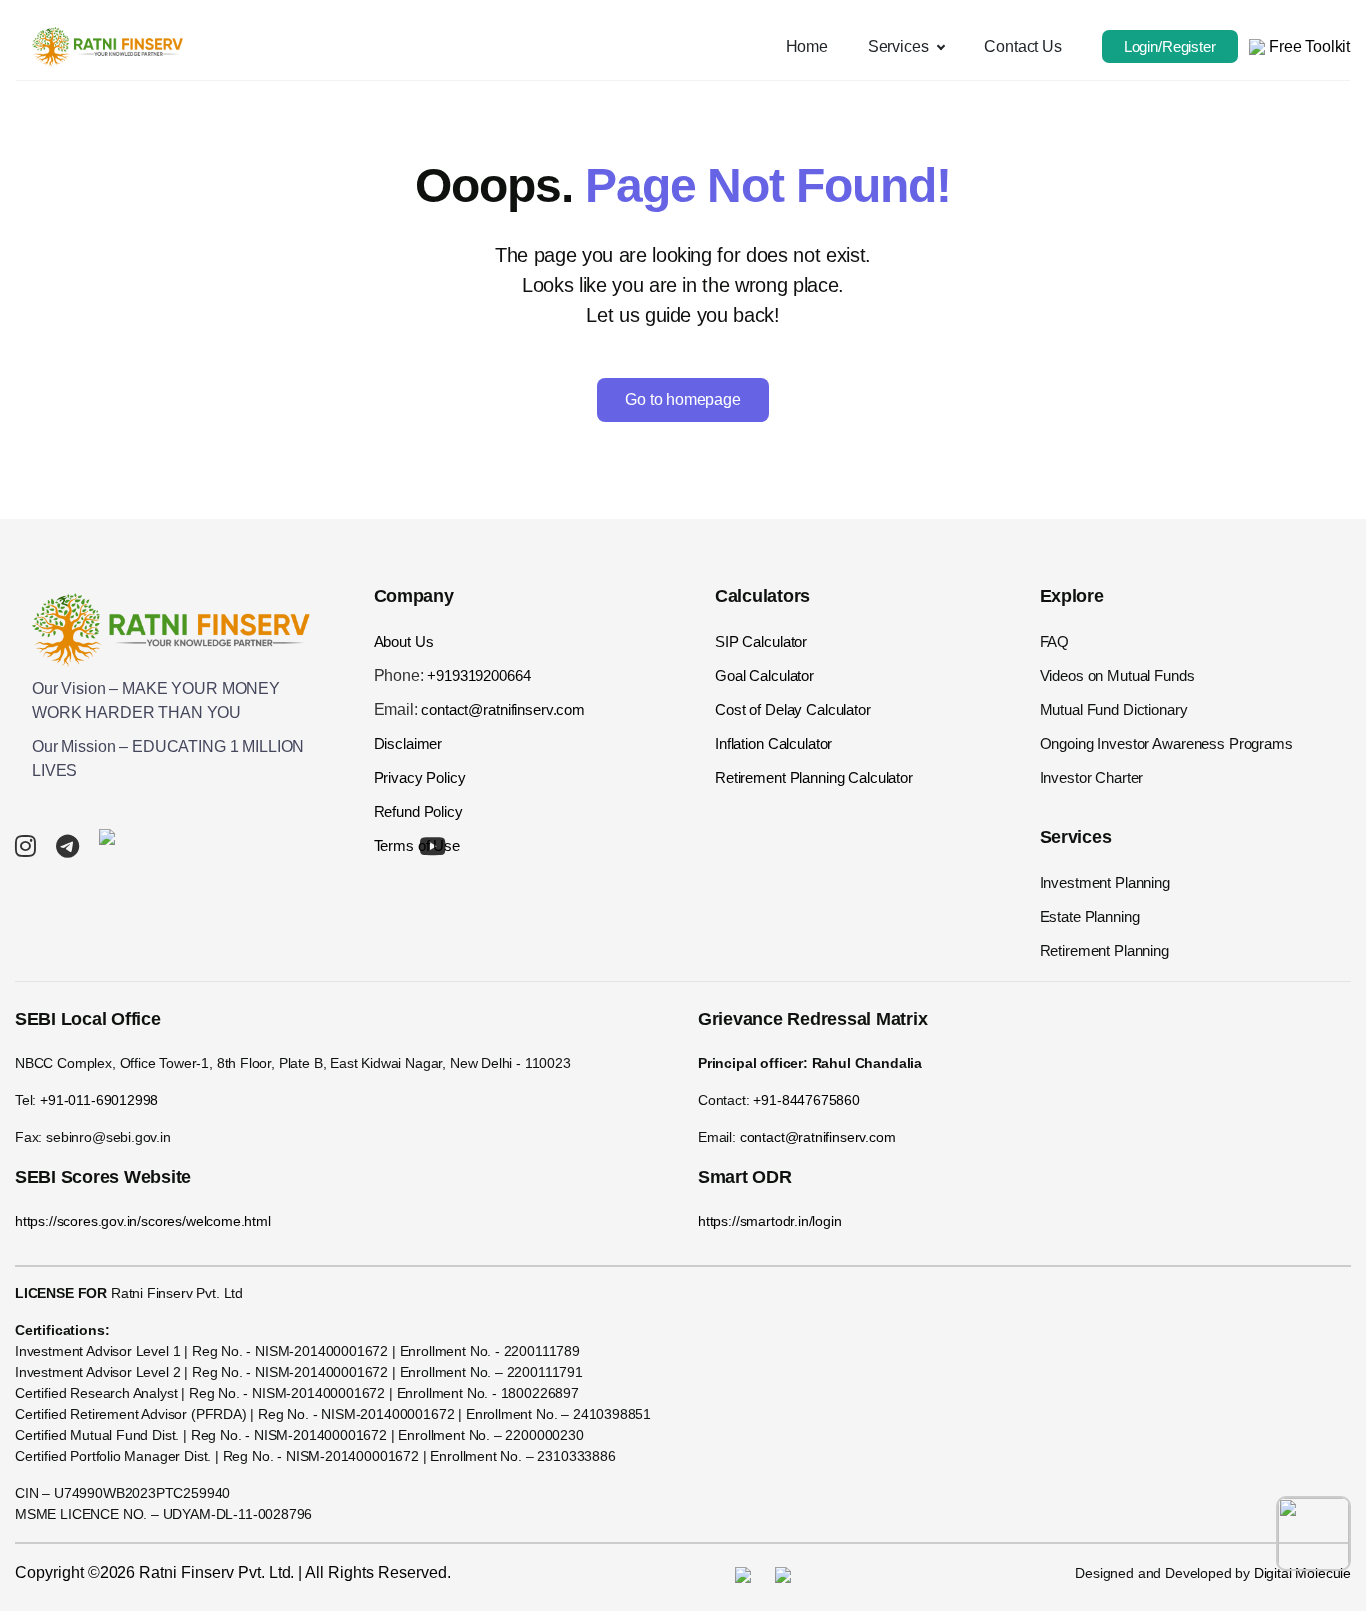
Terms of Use (417, 845)
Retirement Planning (1104, 950)
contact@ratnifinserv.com (503, 709)
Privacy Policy (420, 777)
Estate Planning (1090, 916)
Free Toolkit (1307, 46)
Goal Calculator (764, 675)
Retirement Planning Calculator (814, 777)
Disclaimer (408, 743)
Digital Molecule (1302, 1573)
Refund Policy (418, 811)
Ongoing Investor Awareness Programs (1166, 743)
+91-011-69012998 (99, 1100)
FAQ (1055, 641)
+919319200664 (478, 675)
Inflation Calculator (773, 743)
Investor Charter (1092, 777)
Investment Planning (1105, 882)
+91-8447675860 (806, 1100)
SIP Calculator (761, 641)
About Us (404, 641)
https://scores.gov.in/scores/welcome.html (143, 1221)
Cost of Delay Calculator (793, 709)
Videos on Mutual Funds (1117, 675)
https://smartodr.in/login (770, 1221)
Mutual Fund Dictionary (1114, 709)
